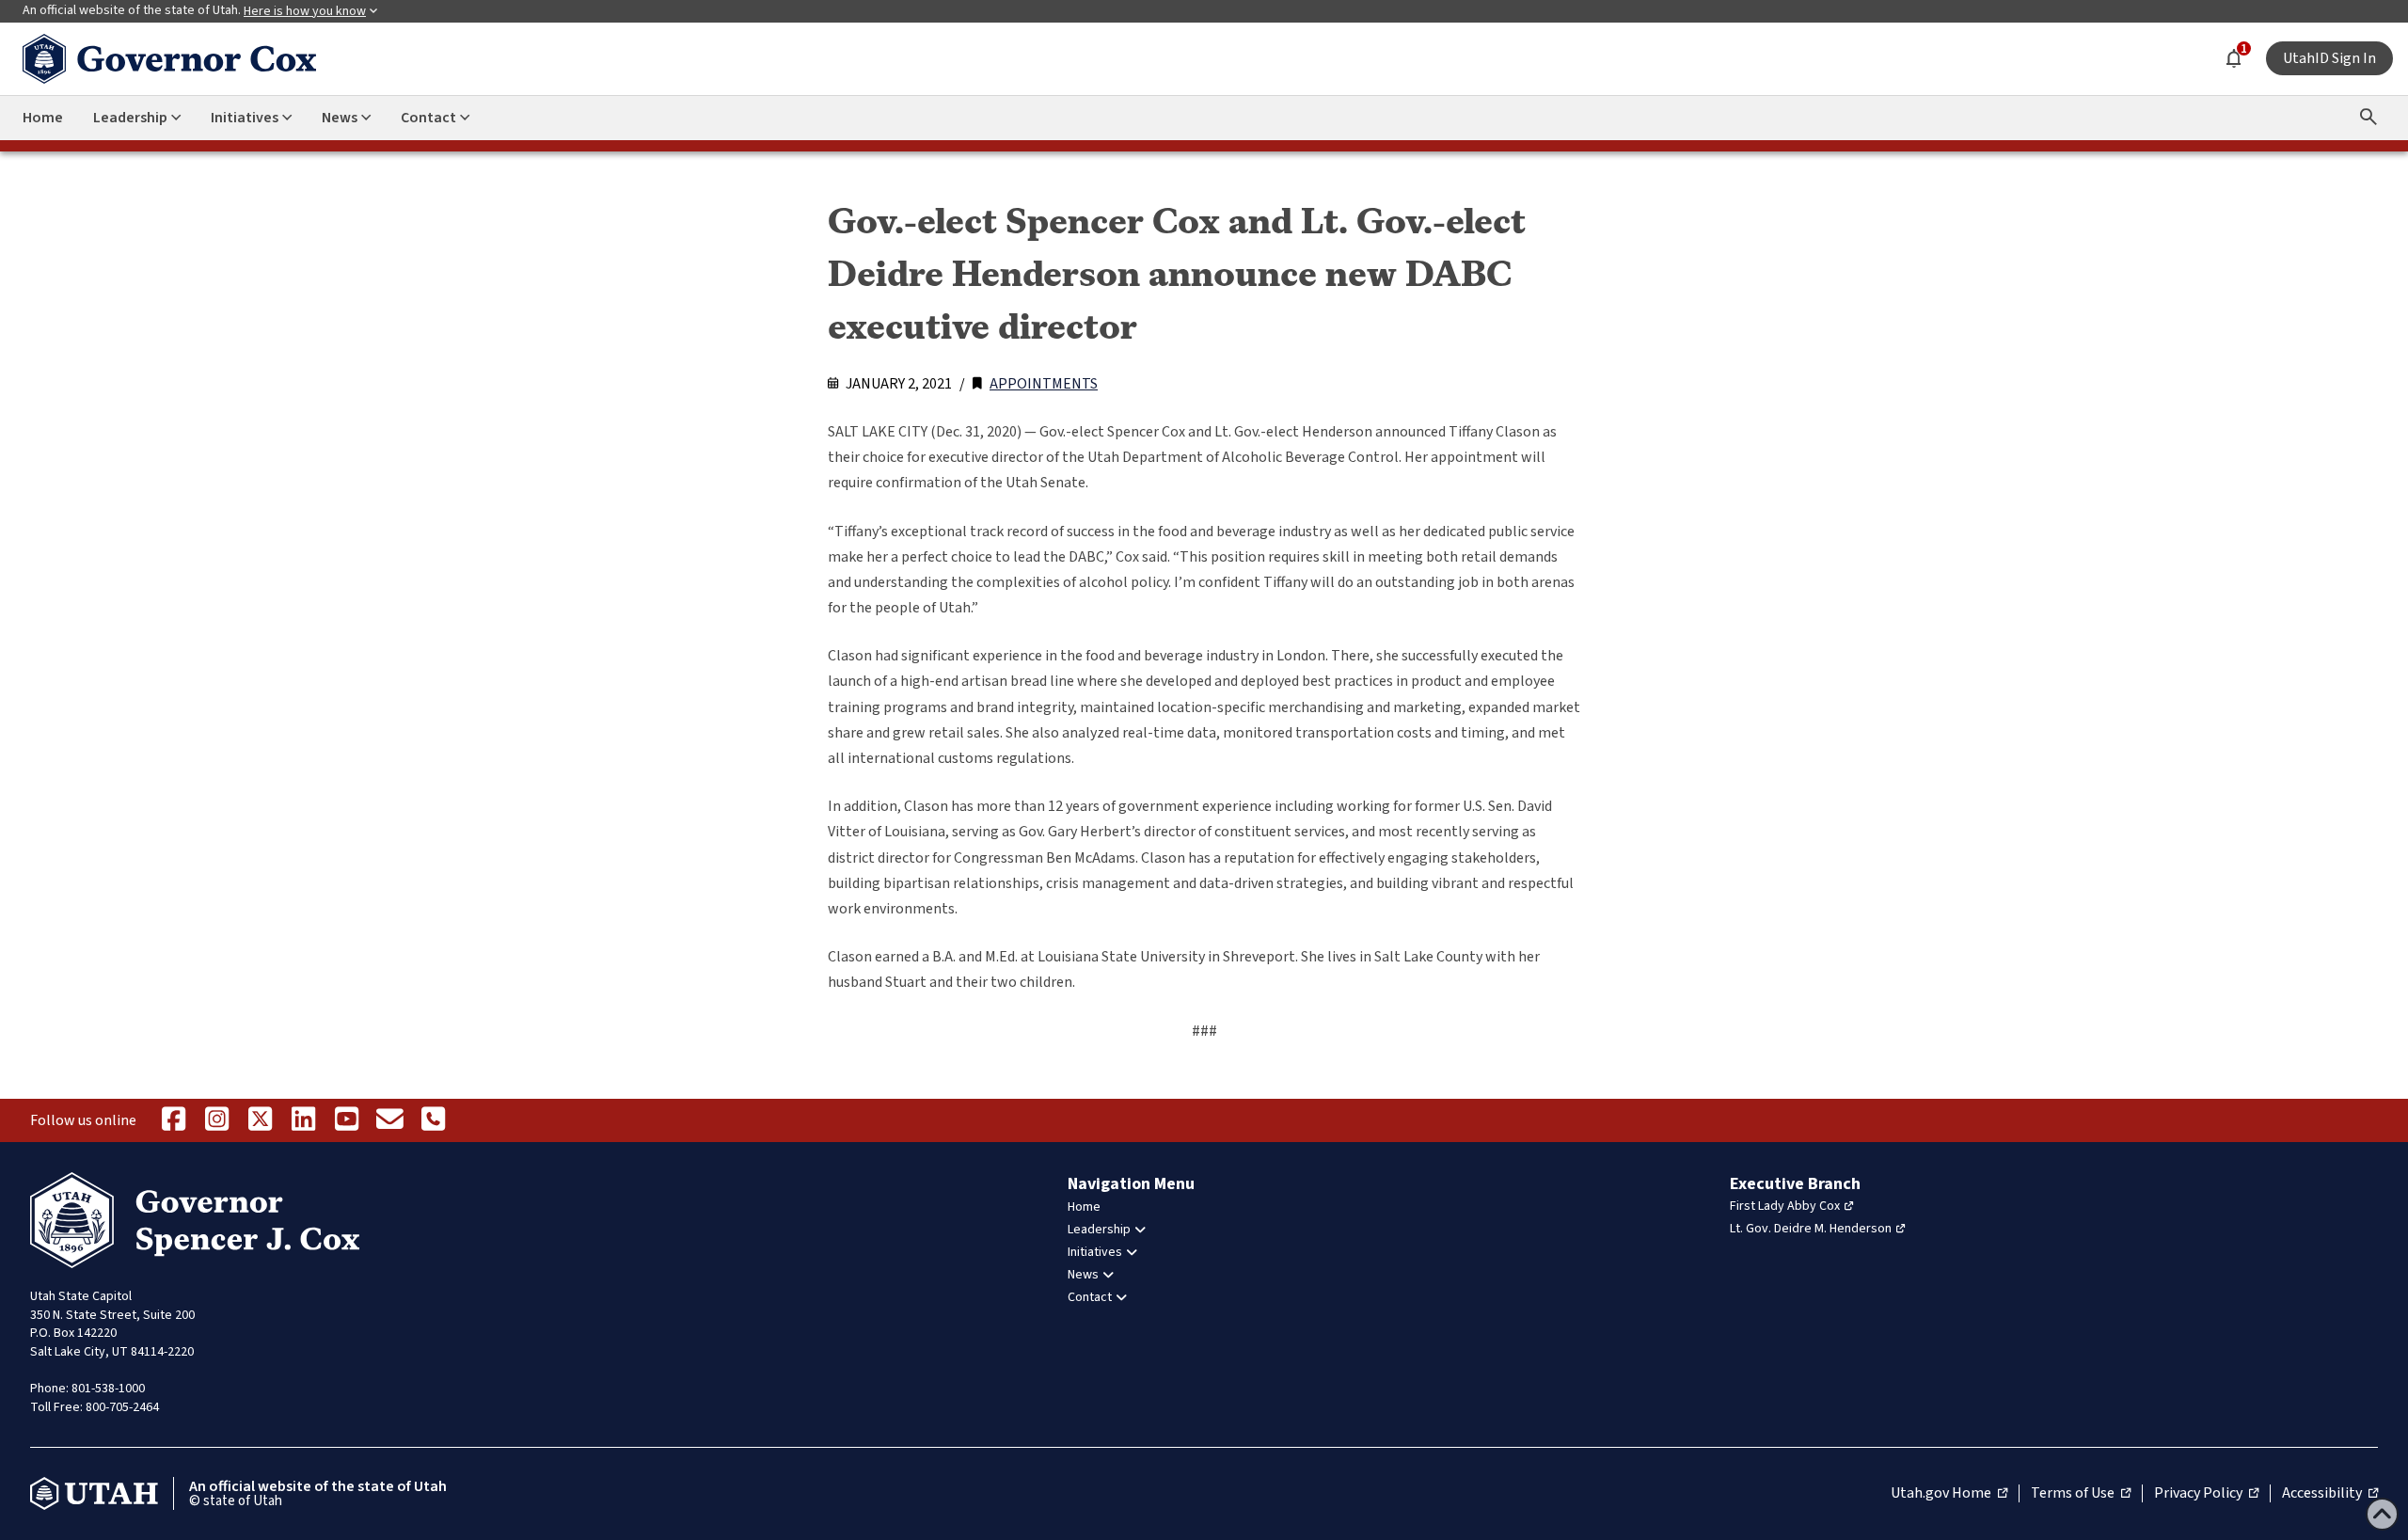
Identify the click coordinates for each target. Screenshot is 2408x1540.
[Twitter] (260, 1120)
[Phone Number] (433, 1120)
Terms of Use (2081, 1494)
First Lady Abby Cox (1785, 1206)
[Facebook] (173, 1120)
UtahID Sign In (2329, 58)
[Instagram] (216, 1120)
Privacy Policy (2206, 1494)
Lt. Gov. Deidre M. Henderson (1811, 1229)
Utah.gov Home (1949, 1494)
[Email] (389, 1120)
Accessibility (2330, 1494)
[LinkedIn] (303, 1120)
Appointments (1044, 384)
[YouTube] (346, 1120)
